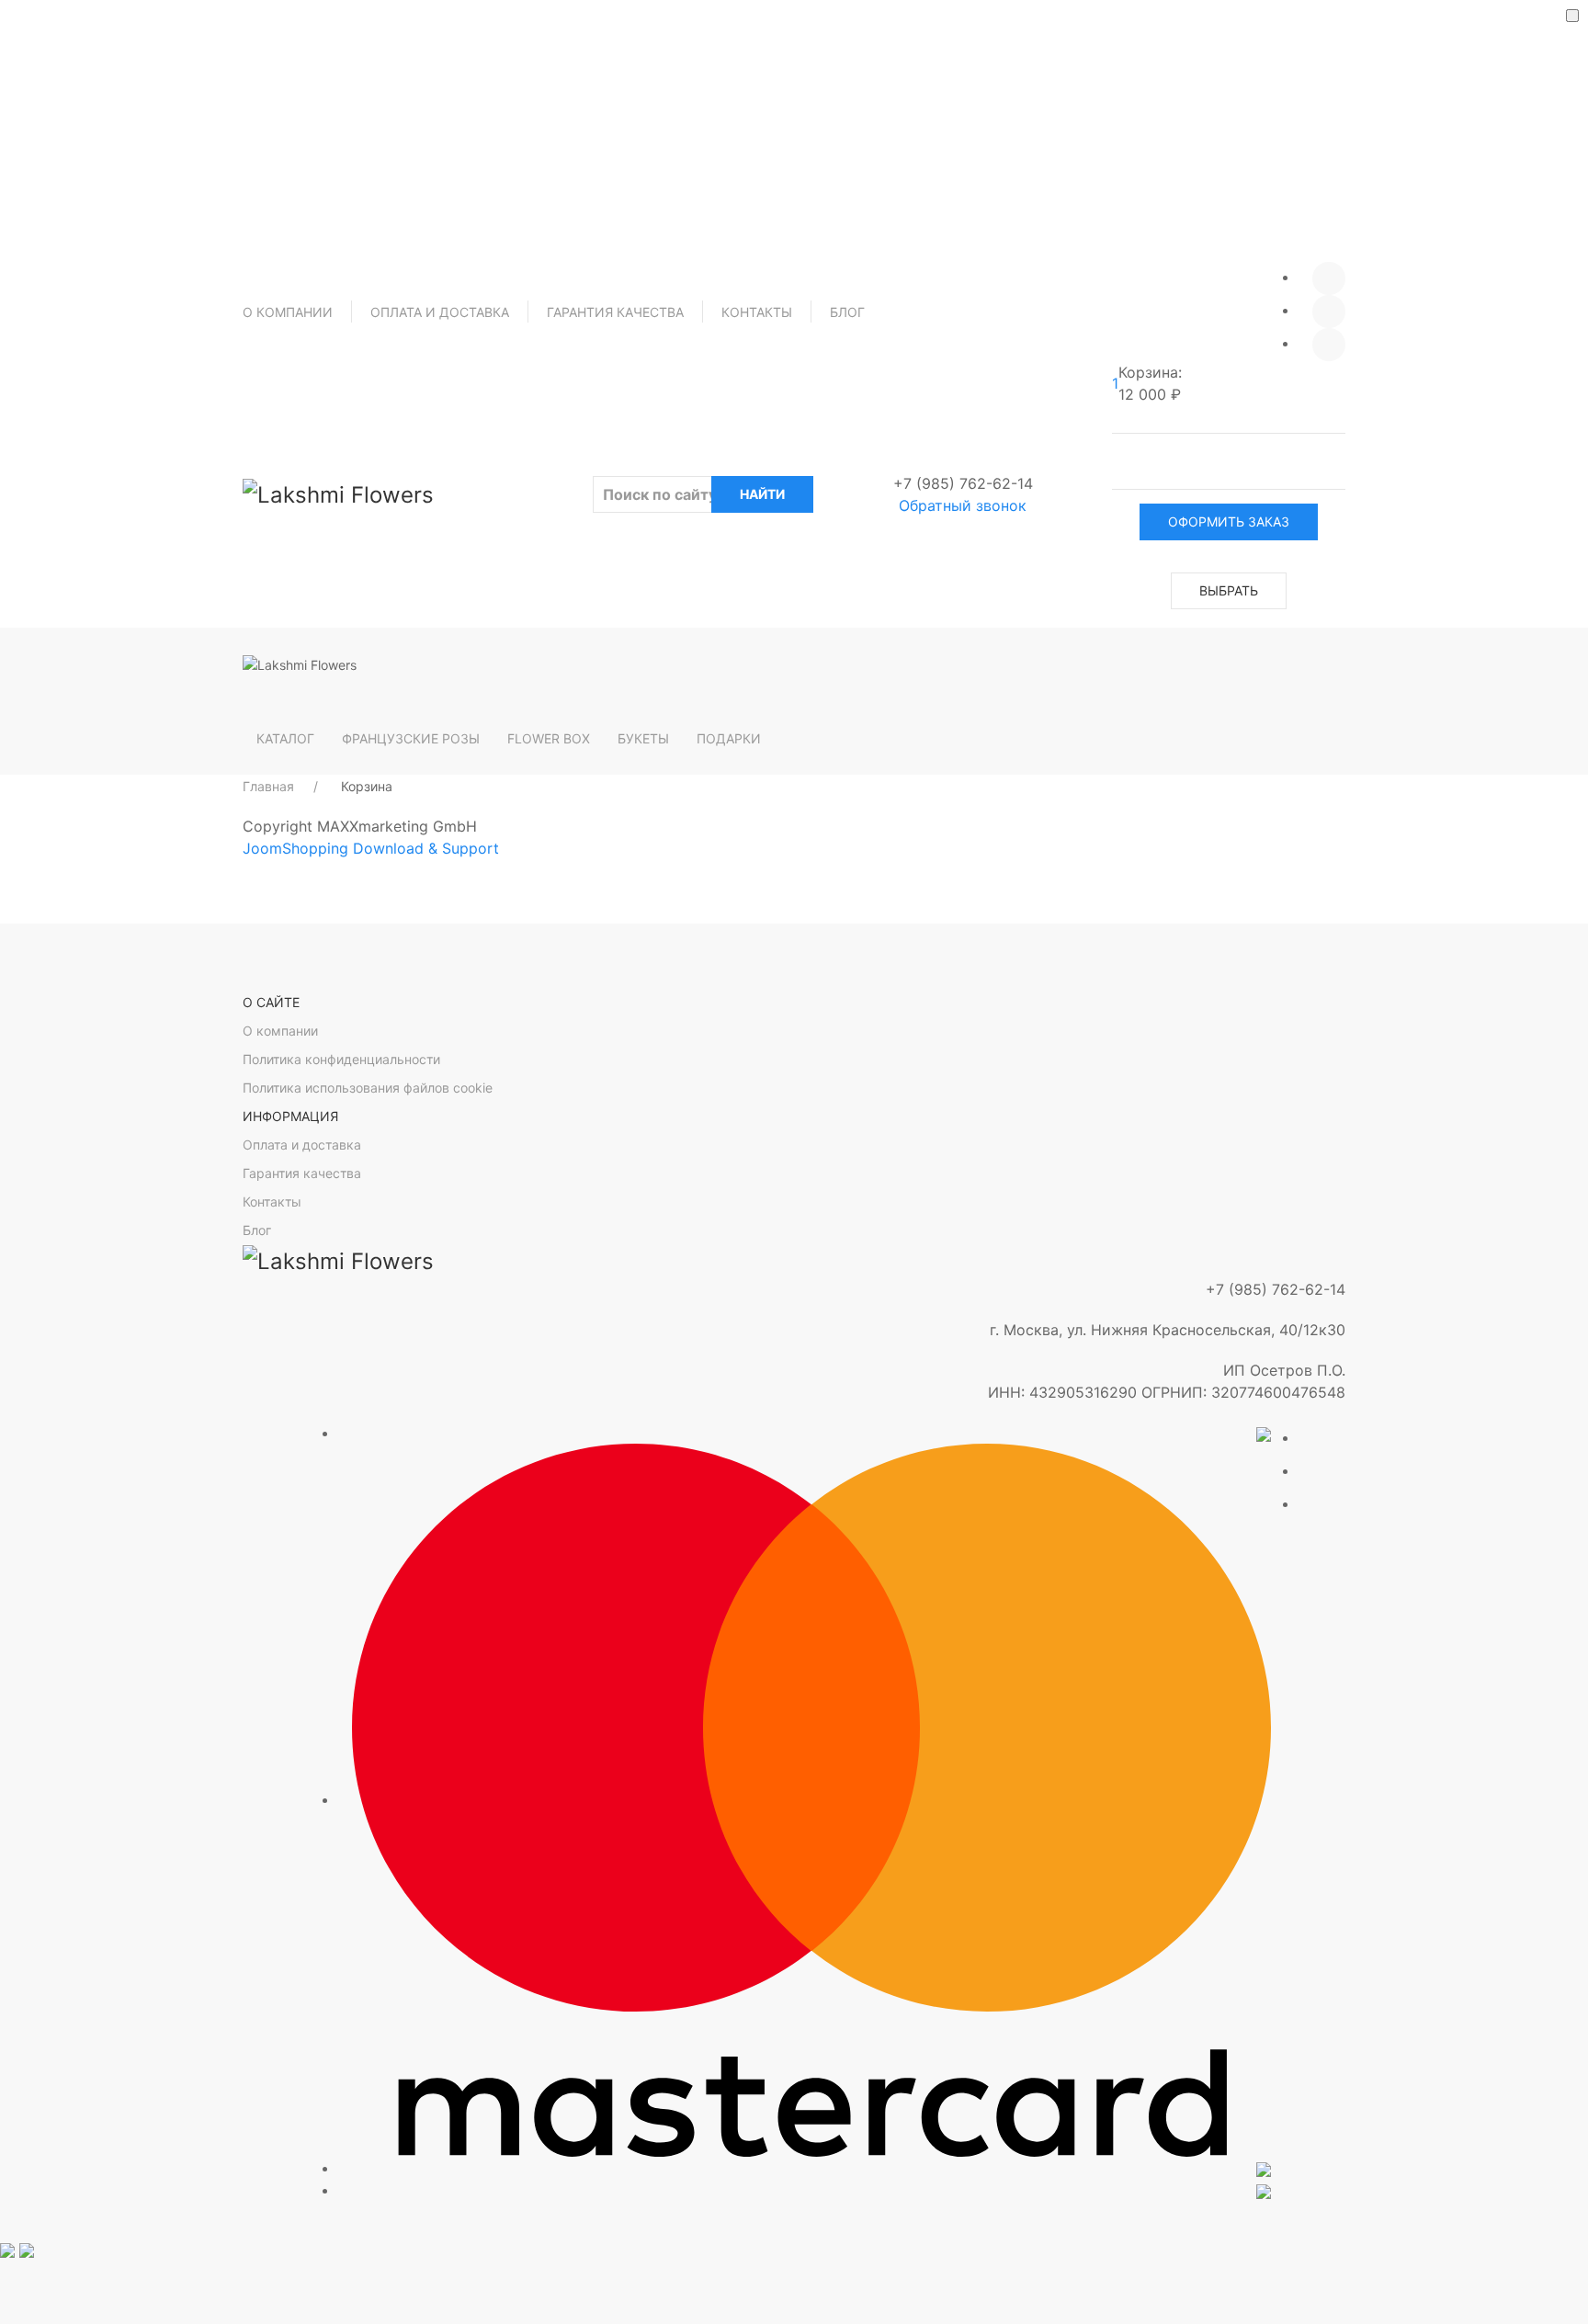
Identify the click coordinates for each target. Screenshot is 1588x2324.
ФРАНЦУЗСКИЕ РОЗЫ (411, 738)
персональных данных (824, 78)
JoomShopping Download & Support (371, 848)
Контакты (757, 312)
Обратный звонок (963, 505)
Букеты (643, 738)
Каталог (285, 738)
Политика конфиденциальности (341, 1059)
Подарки (729, 738)
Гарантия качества (615, 312)
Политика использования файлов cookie (368, 1088)
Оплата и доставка (440, 312)
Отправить (794, 124)
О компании (288, 312)
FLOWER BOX (549, 738)
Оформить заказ (1229, 521)
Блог (847, 312)
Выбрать (1229, 590)
